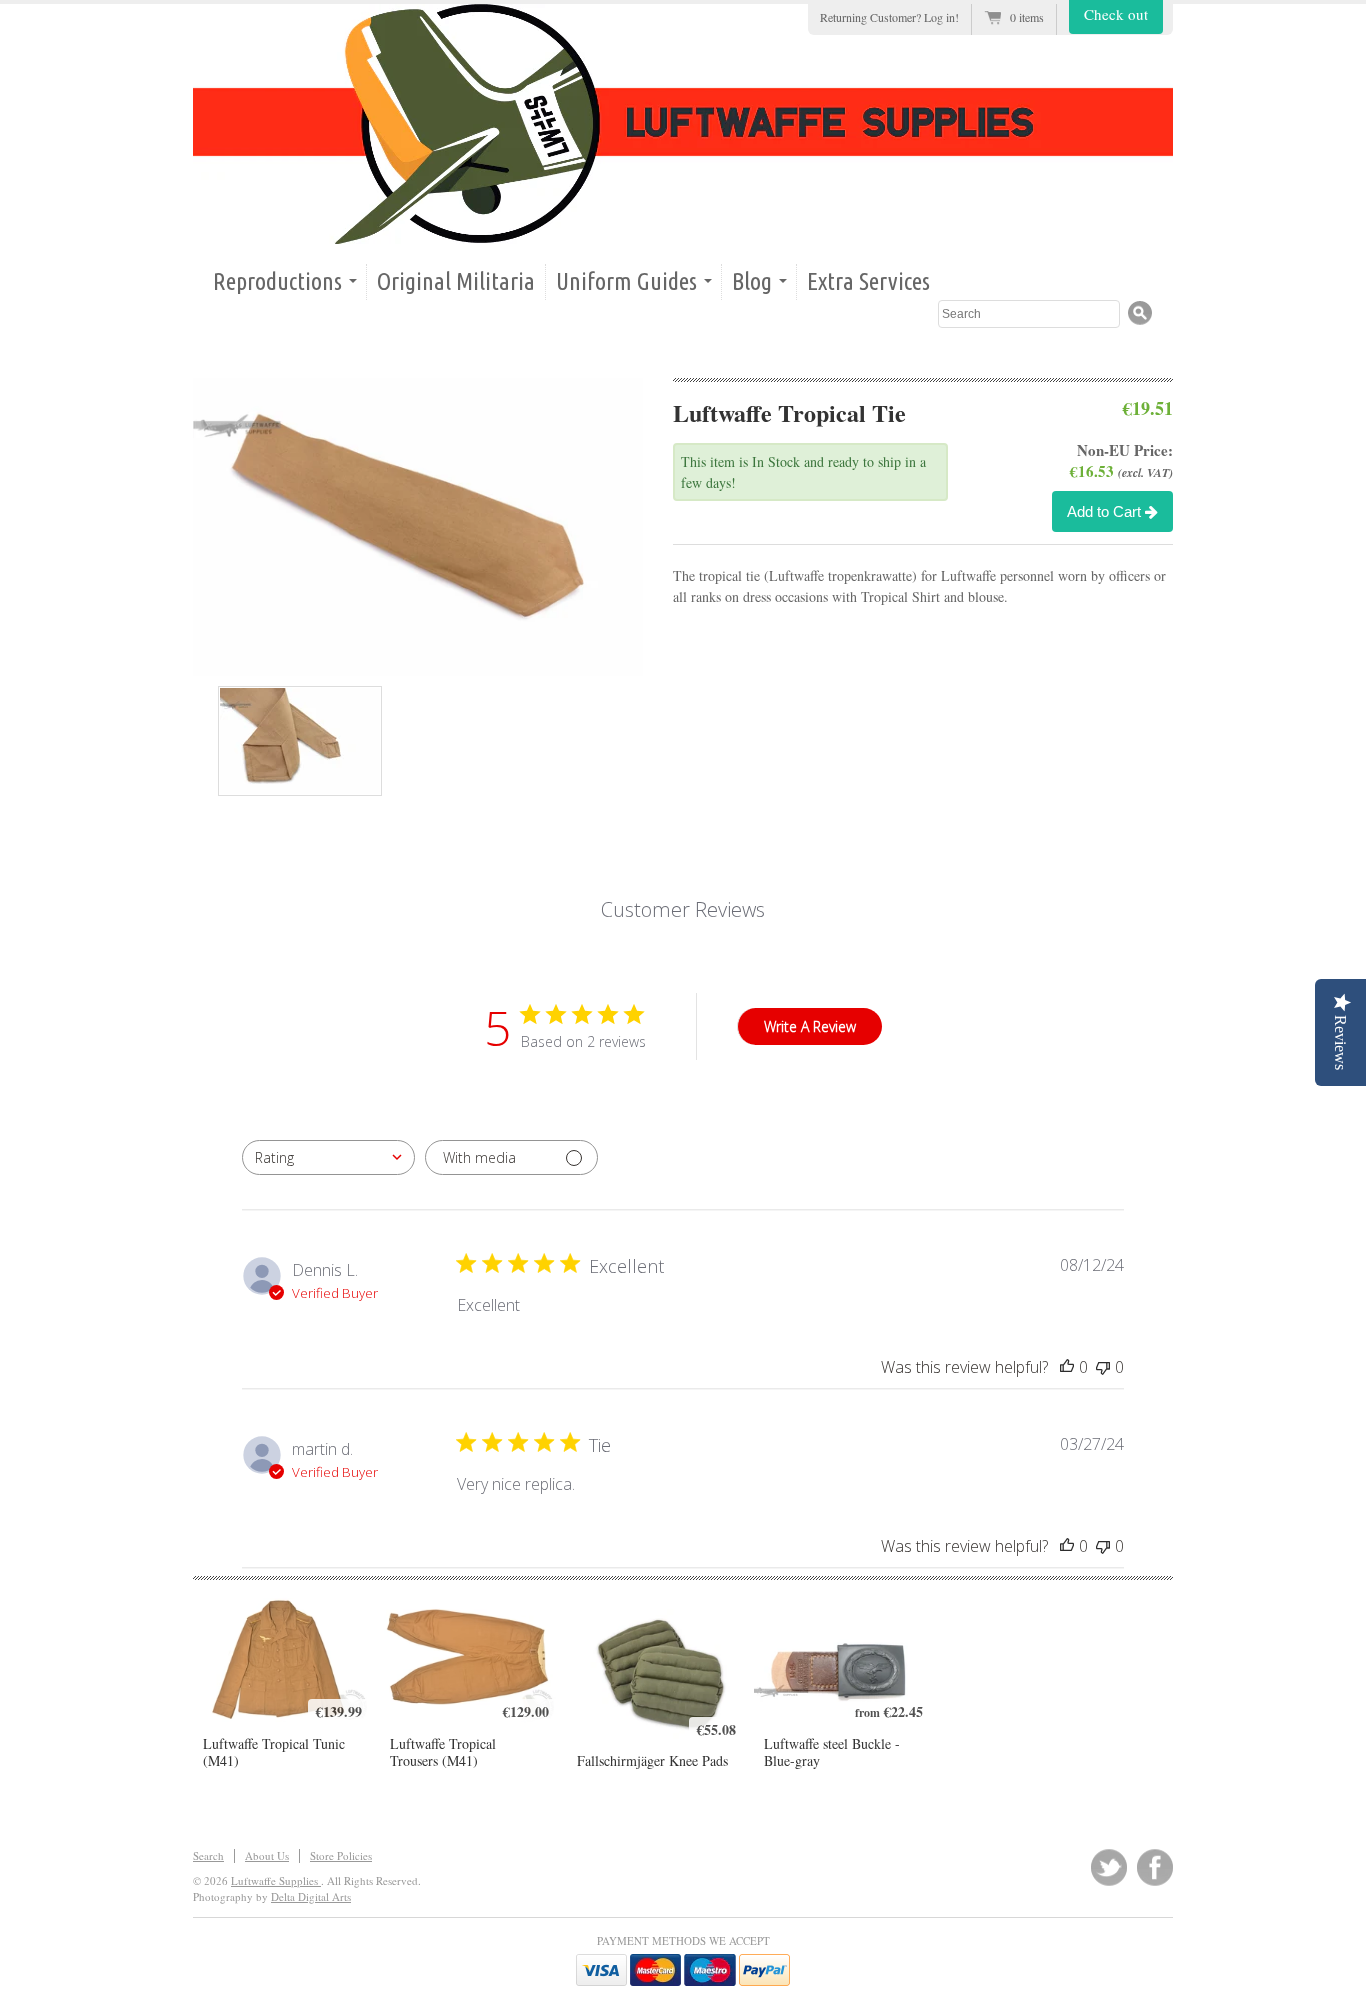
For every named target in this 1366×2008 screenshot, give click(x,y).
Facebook (1155, 1867)
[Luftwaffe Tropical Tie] (433, 527)
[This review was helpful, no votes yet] (1067, 1367)
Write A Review (810, 1026)
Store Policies (341, 1855)
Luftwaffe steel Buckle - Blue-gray (832, 1752)
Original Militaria (456, 281)
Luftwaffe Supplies (276, 1880)
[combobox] (328, 1157)
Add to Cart (1106, 511)
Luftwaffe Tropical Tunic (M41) (274, 1752)
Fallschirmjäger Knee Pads (652, 1760)
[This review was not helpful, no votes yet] (1103, 1367)
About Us (267, 1855)
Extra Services (868, 281)
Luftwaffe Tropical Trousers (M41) (443, 1752)
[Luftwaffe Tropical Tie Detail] (300, 741)
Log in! (941, 17)
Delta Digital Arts (311, 1896)
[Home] (683, 124)
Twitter (1109, 1867)
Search (208, 1855)
